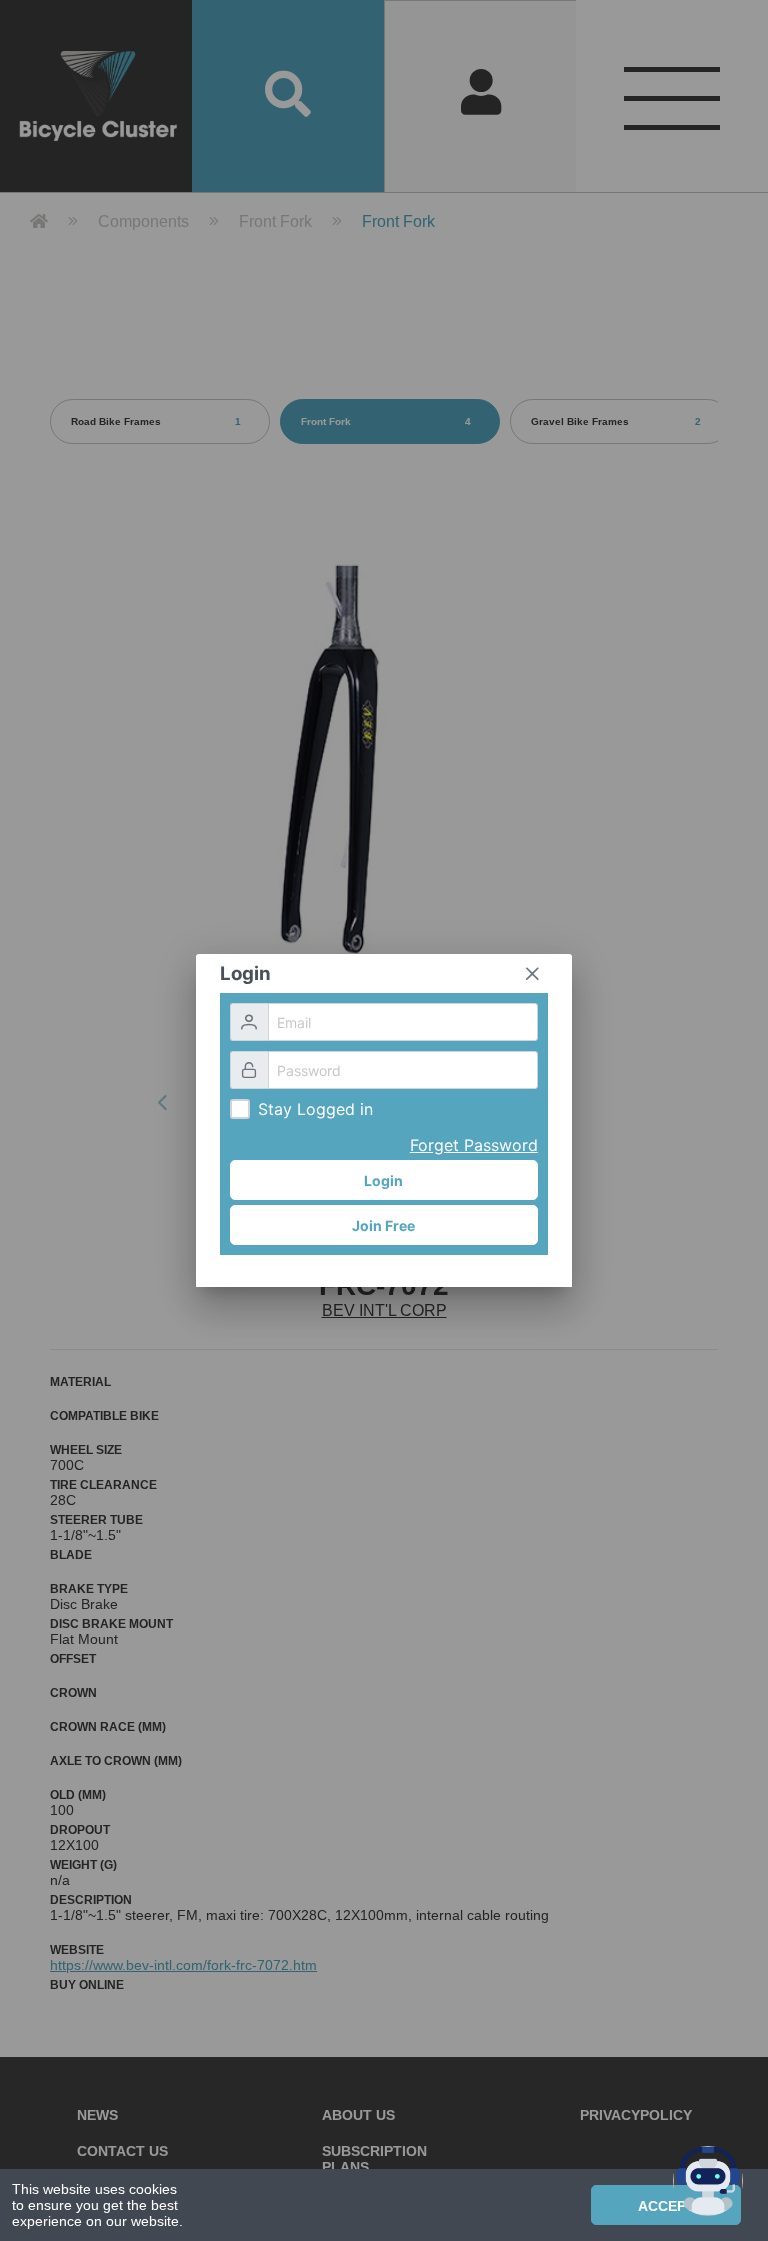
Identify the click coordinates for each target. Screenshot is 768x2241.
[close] (532, 974)
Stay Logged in (315, 1109)
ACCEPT (666, 2206)
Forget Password (474, 1145)
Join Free (383, 1225)
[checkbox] (240, 1109)
